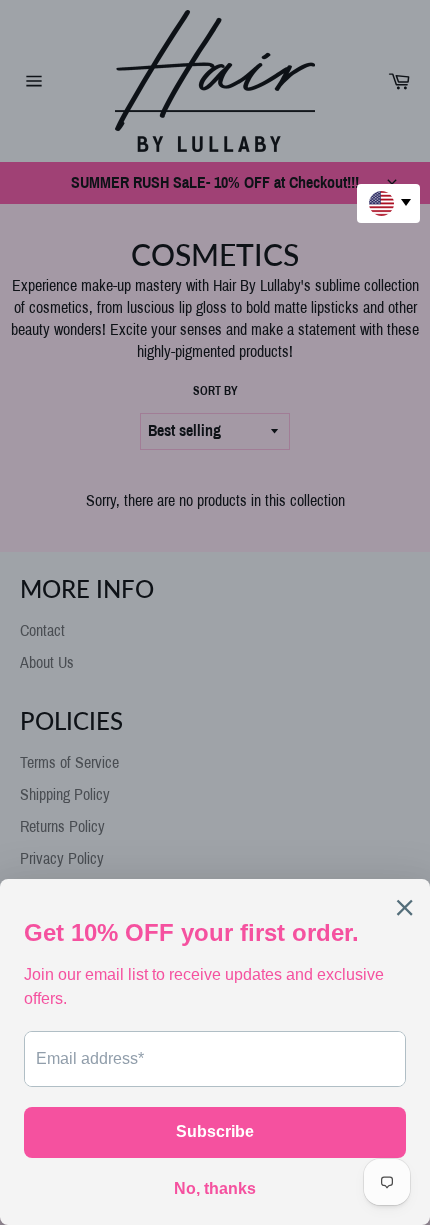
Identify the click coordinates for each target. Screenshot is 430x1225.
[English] (388, 203)
